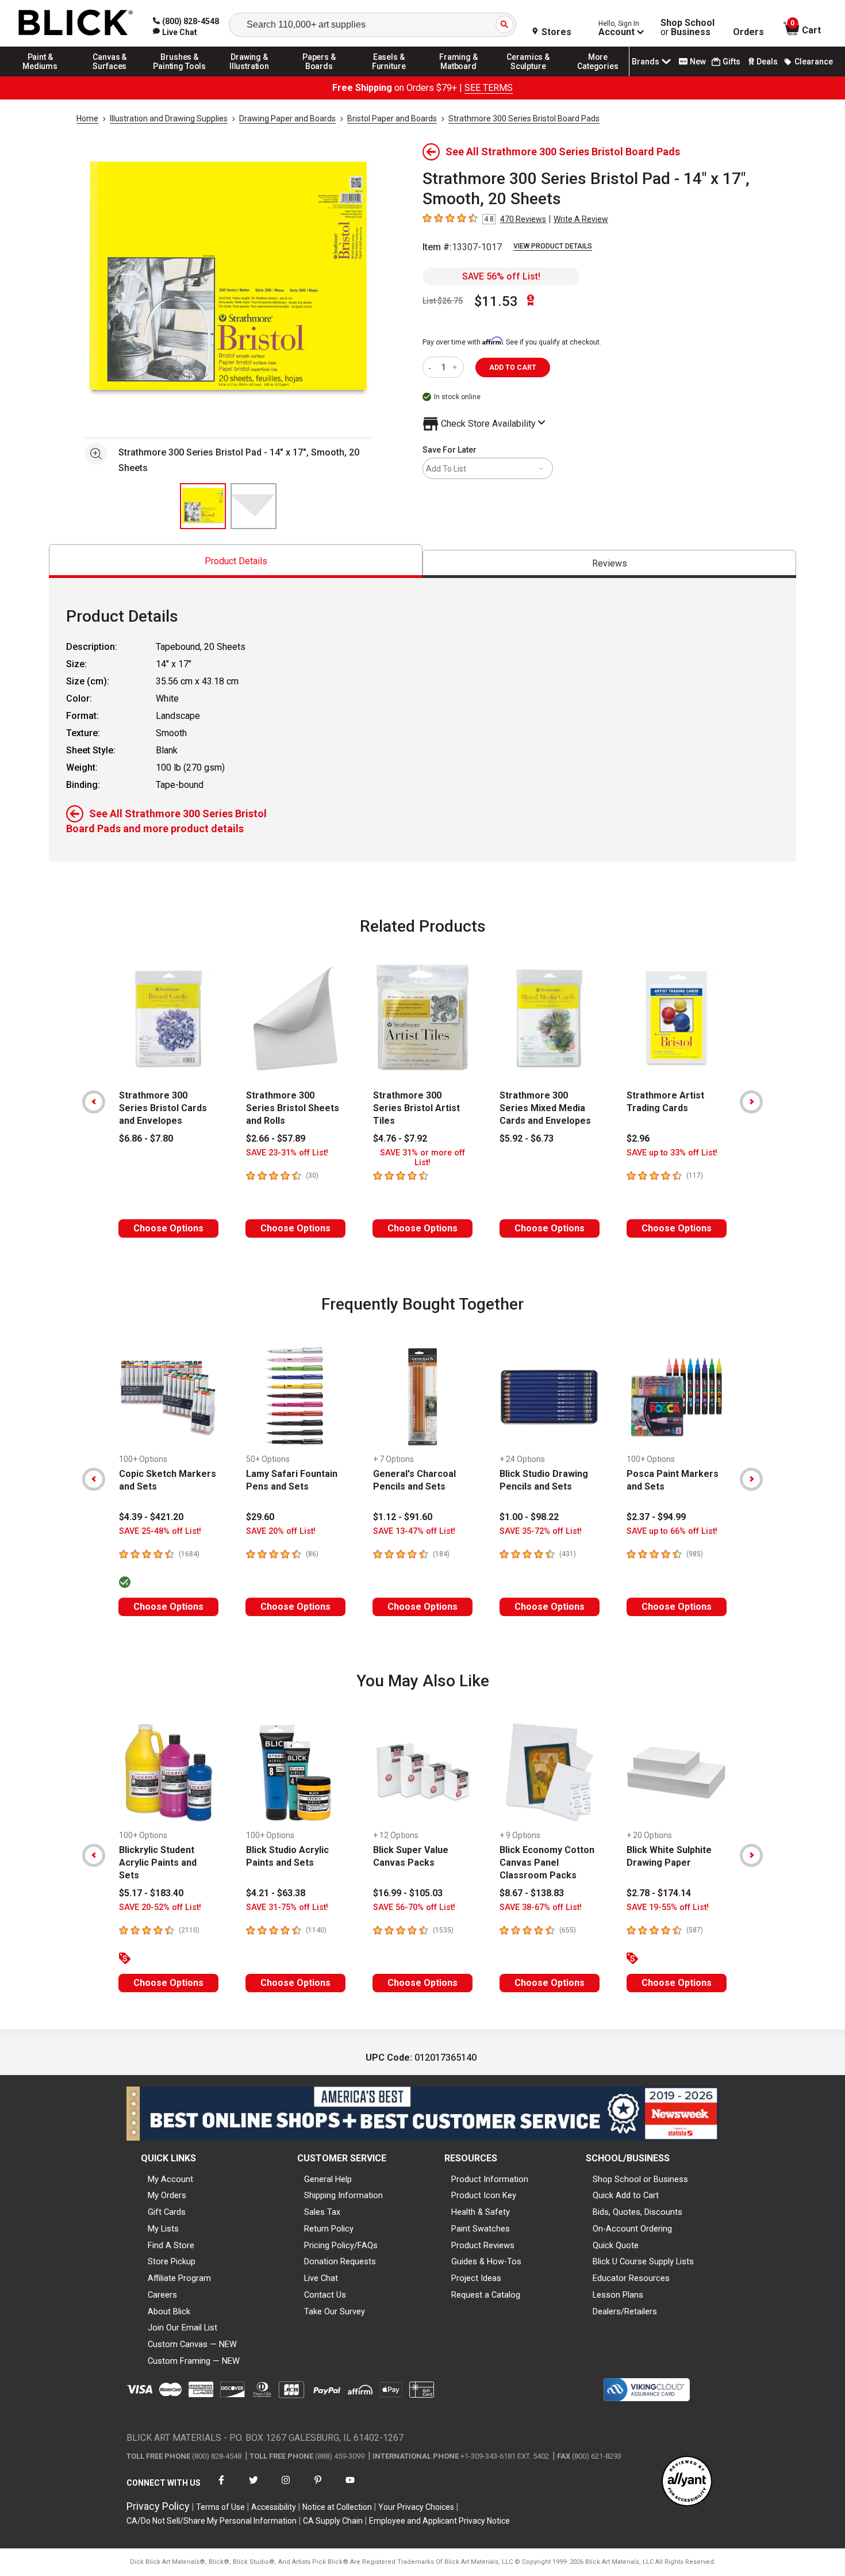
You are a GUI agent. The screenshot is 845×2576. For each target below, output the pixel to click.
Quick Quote (616, 2245)
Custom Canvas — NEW (192, 2344)
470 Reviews (523, 219)
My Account (170, 2179)
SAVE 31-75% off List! (287, 1907)
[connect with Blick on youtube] (350, 2487)
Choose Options (168, 1228)
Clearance (814, 62)
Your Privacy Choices (416, 2507)
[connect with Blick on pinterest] (318, 2487)
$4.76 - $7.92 (400, 1138)
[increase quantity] (456, 367)
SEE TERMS (489, 88)
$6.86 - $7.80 (146, 1138)
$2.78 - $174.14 (659, 1893)
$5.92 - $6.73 (527, 1138)
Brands (646, 62)
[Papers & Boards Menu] (319, 76)
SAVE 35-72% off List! (541, 1531)
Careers (162, 2295)
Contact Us (325, 2295)
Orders (748, 32)
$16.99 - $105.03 (408, 1893)
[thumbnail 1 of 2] (203, 506)
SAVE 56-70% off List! (414, 1907)
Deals (767, 62)
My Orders (167, 2195)
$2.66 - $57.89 (276, 1138)
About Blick (169, 2311)
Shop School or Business (640, 2179)
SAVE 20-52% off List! (160, 1907)
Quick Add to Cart (626, 2195)
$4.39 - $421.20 (151, 1517)
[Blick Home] (76, 23)
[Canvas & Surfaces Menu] (110, 76)
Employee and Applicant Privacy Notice (439, 2521)
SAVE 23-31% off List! (287, 1153)
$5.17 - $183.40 (151, 1893)
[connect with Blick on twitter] (253, 2487)
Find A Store (171, 2245)
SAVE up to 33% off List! (672, 1153)
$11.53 (496, 301)
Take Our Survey (335, 2311)
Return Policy (329, 2229)
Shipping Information (343, 2195)
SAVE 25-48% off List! (160, 1531)
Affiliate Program (179, 2278)
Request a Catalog (486, 2295)
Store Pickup (172, 2261)
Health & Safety (481, 2212)
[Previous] (94, 1102)
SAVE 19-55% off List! (668, 1907)
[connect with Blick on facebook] (221, 2487)
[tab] (236, 561)
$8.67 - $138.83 (532, 1893)
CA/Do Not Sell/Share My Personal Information (212, 2521)
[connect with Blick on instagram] (286, 2487)
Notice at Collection (337, 2507)
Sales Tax (322, 2212)
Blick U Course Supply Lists (643, 2261)
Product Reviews (483, 2245)
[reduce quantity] (432, 367)
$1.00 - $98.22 (529, 1517)
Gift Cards (167, 2212)
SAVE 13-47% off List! (414, 1531)
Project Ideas (476, 2278)
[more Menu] (598, 76)
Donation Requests (340, 2261)
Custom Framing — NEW (194, 2361)
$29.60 (260, 1517)
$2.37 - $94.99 (656, 1517)
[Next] (751, 1102)
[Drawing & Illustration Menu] (249, 76)
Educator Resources (631, 2278)
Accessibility (274, 2507)
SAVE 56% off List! (501, 276)
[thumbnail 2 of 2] (253, 506)
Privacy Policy (158, 2506)
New (698, 62)
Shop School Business (687, 28)
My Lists (163, 2229)
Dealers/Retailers (625, 2311)
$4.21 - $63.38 (276, 1893)
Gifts (731, 62)
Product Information (490, 2179)
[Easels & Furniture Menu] (389, 76)
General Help (328, 2179)
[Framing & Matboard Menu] (459, 76)
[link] (175, 32)
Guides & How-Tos (486, 2261)
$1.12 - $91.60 (403, 1517)
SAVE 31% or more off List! (422, 1158)
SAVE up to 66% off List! (672, 1531)
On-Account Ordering (632, 2229)
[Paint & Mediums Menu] (40, 76)
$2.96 (638, 1138)
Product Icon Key (484, 2195)
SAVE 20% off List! (281, 1531)
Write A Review (581, 219)
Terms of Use (220, 2507)
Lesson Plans (618, 2295)
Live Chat (321, 2278)
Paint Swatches (481, 2229)
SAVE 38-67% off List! (541, 1907)
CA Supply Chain (333, 2521)
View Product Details (553, 246)
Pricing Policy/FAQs (341, 2245)
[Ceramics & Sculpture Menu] (528, 76)
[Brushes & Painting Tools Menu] (180, 76)
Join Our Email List (183, 2328)
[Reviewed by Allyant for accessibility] (687, 2482)
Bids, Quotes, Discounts (637, 2212)
